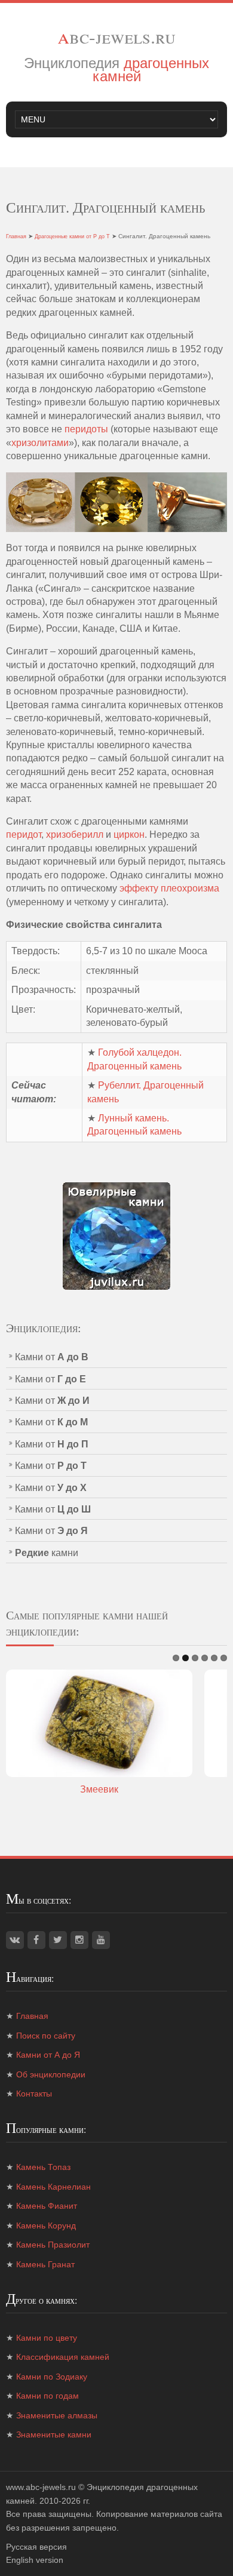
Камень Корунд (46, 2225)
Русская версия (36, 2547)
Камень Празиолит (53, 2245)
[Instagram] (79, 1940)
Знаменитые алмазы (57, 2415)
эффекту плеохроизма (169, 888)
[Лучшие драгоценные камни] (116, 1235)
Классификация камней (63, 2357)
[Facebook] (36, 1940)
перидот (24, 834)
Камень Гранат (45, 2264)
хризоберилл (75, 834)
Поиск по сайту (46, 2036)
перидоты (86, 429)
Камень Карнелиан (53, 2187)
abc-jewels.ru (116, 36)
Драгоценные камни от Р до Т (72, 236)
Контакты (34, 2094)
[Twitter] (58, 1940)
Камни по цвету (47, 2338)
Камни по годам (47, 2396)
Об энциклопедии (51, 2074)
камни (47, 1553)
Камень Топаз (43, 2167)
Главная (16, 236)
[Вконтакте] (15, 1940)
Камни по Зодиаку (52, 2377)
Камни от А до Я (48, 2055)
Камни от (52, 1357)
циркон (129, 834)
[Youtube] (101, 1940)
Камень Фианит (47, 2206)
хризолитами (40, 443)
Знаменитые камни (54, 2434)
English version (35, 2560)
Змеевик (99, 1789)
